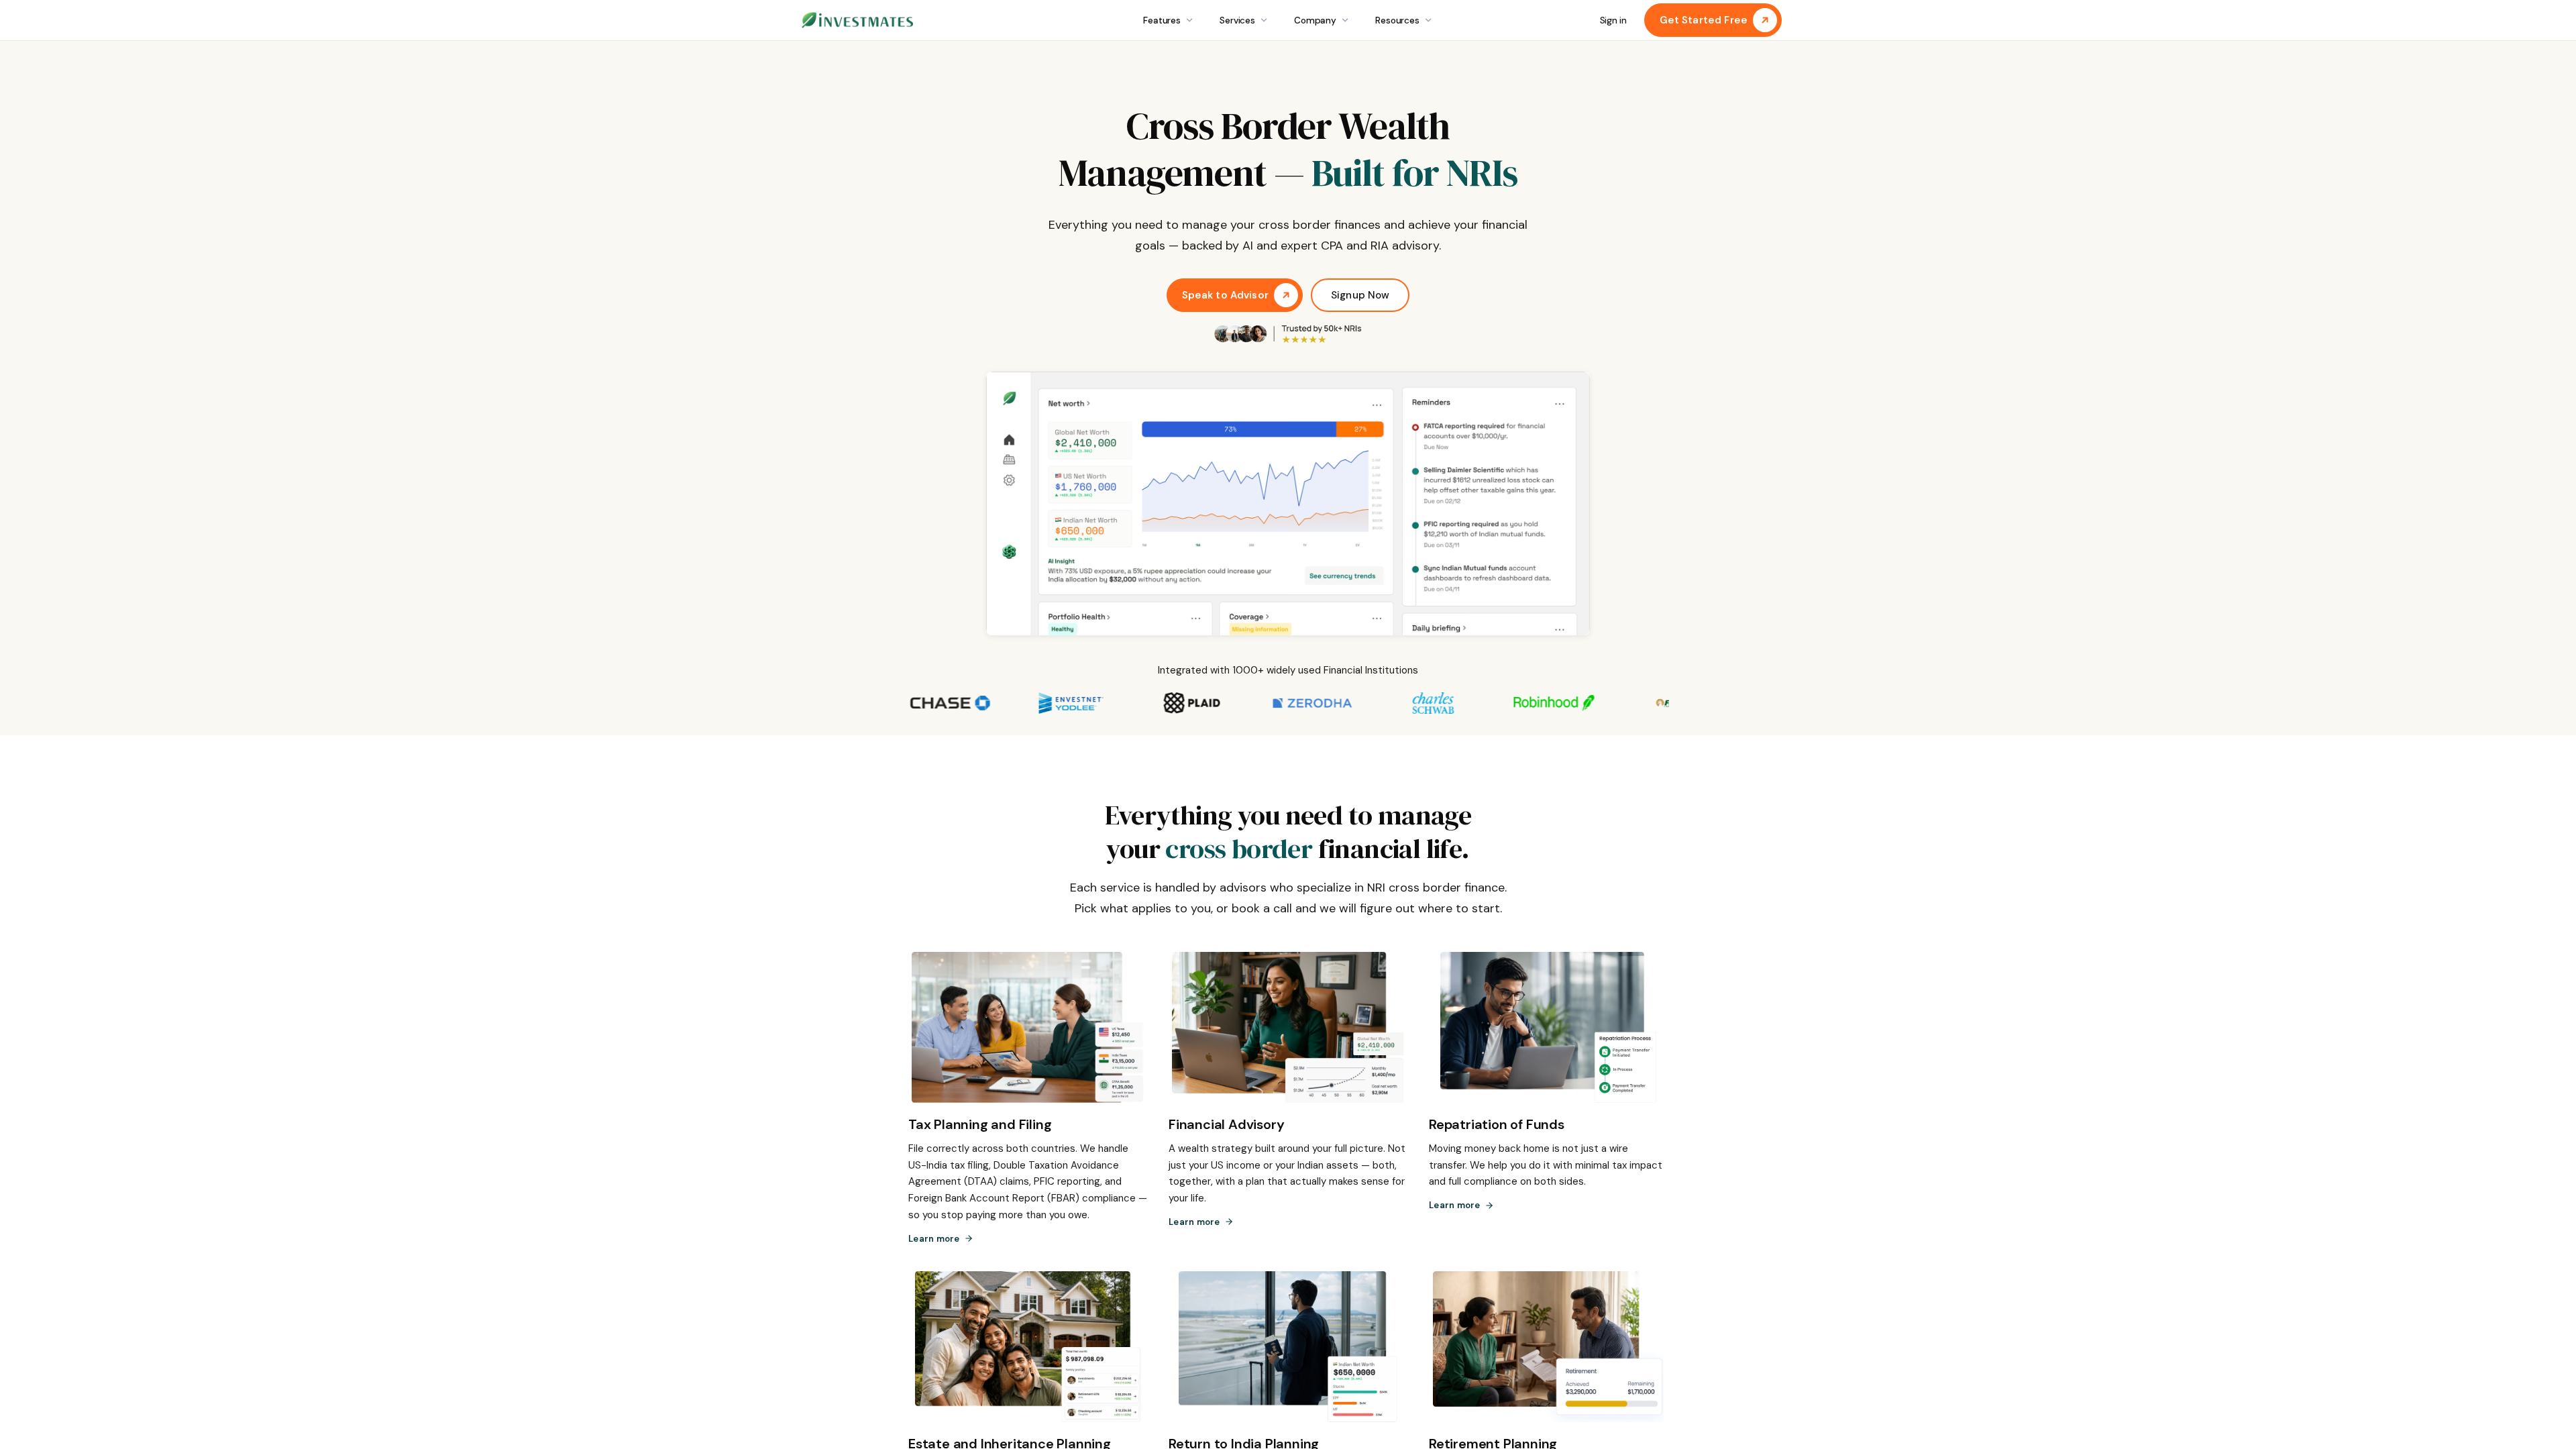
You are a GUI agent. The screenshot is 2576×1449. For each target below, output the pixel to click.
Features (1162, 20)
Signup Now (1360, 295)
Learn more (934, 1239)
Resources (1397, 20)
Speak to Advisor (1225, 295)
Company (1315, 20)
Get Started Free (1704, 20)
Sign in (1613, 20)
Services (1237, 20)
